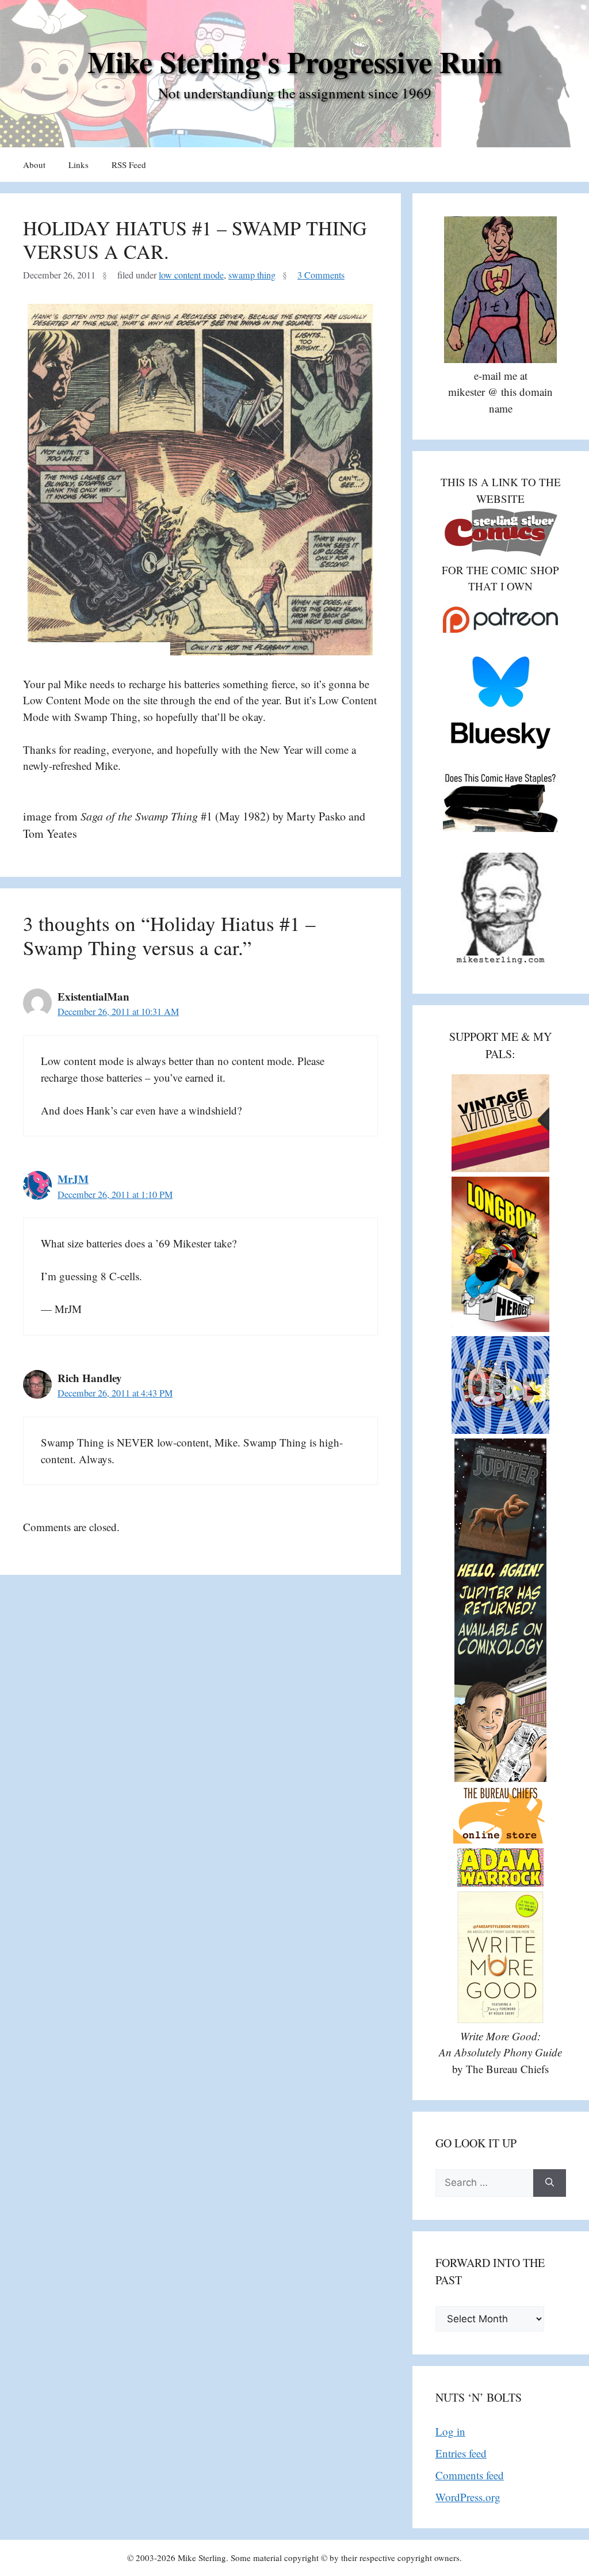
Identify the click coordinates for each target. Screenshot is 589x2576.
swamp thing (252, 275)
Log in (450, 2431)
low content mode (191, 275)
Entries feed (461, 2453)
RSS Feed (129, 165)
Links (79, 165)
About (34, 165)
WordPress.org (468, 2497)
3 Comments (321, 275)
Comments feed (470, 2475)
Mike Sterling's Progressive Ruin (295, 62)
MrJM (73, 1179)
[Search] (550, 2183)
